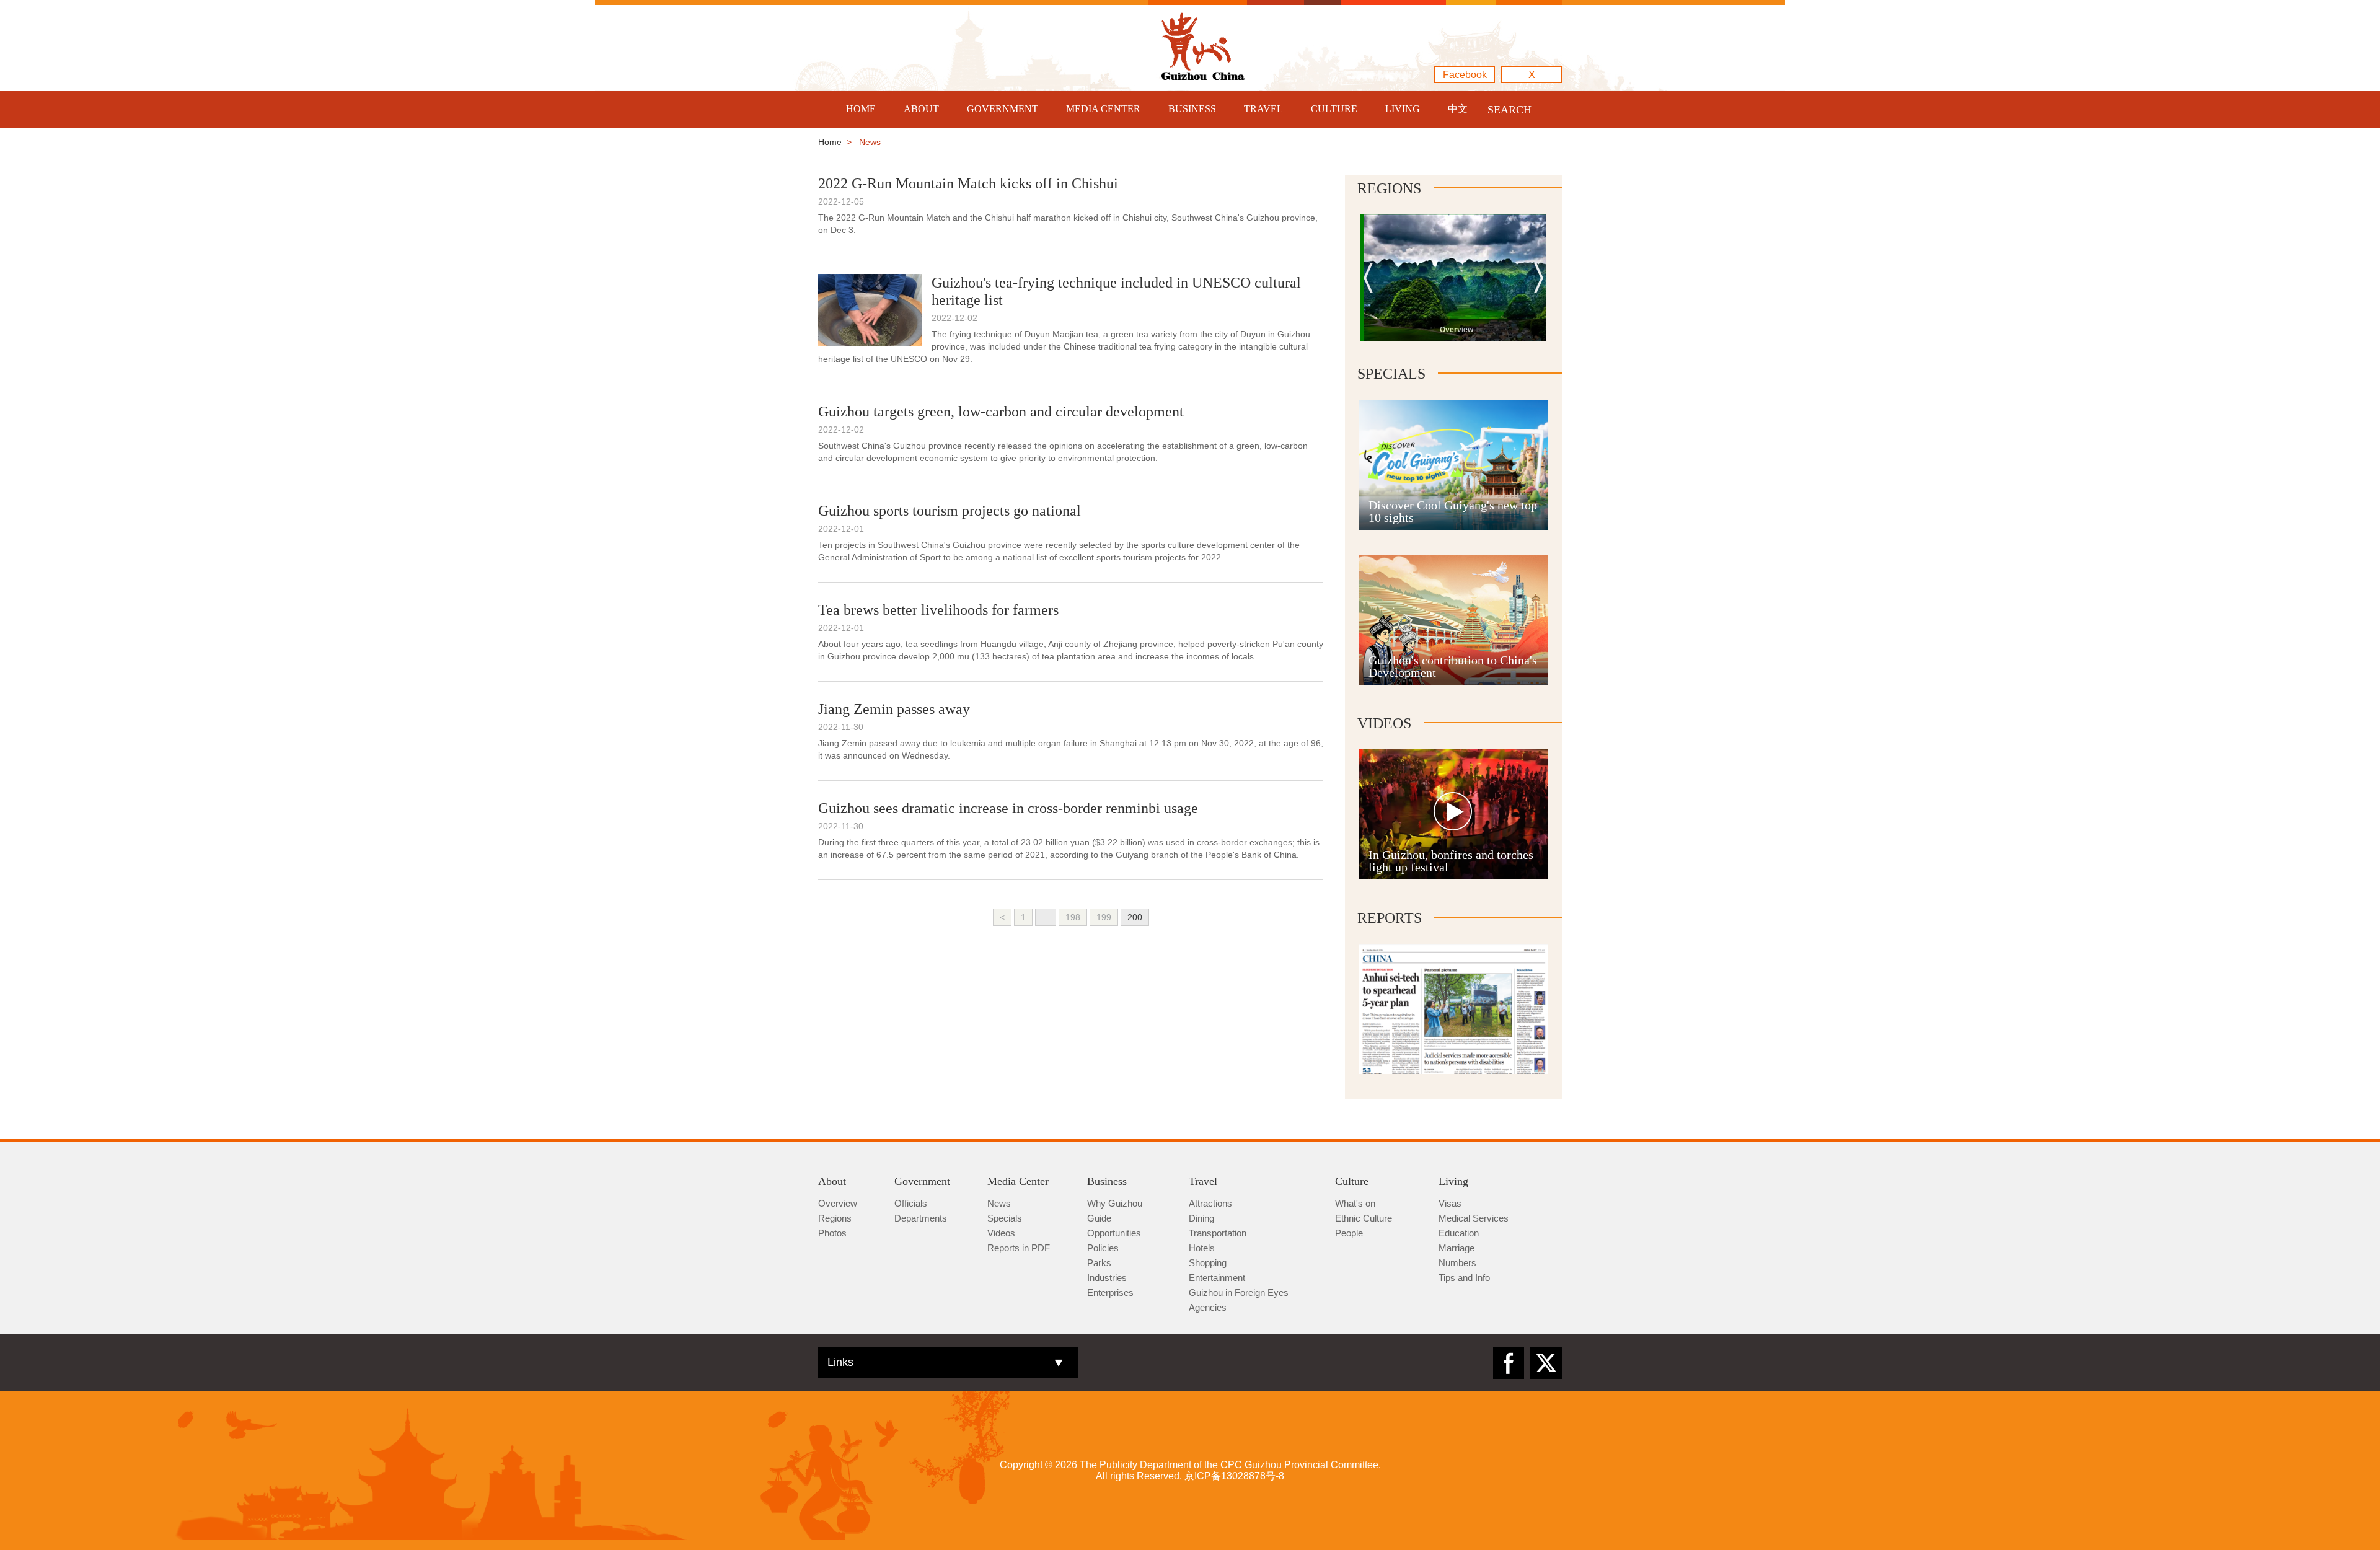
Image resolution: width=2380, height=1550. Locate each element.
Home (830, 142)
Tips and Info (1464, 1278)
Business (1107, 1181)
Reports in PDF (1019, 1248)
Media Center (1018, 1181)
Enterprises (1110, 1292)
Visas (1450, 1203)
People (1349, 1233)
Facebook (1465, 75)
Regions (1389, 188)
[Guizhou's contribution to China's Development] (1454, 560)
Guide (1099, 1218)
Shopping (1208, 1263)
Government (922, 1181)
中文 (1458, 109)
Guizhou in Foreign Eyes (1239, 1292)
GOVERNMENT (1003, 109)
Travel (1203, 1181)
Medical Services (1474, 1218)
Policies (1103, 1248)
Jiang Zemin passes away (894, 709)
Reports (1390, 918)
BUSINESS (1192, 109)
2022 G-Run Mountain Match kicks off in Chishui (968, 183)
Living (1453, 1181)
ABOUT (921, 109)
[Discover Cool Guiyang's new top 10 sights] (1454, 405)
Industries (1107, 1278)
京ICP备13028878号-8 (1234, 1476)
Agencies (1208, 1307)
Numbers (1457, 1263)
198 (1073, 917)
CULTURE (1334, 109)
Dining (1201, 1218)
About (832, 1181)
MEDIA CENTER (1103, 109)
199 (1104, 917)
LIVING (1403, 109)
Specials (1391, 374)
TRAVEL (1263, 109)
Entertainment (1217, 1278)
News (999, 1203)
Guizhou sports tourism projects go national (950, 511)
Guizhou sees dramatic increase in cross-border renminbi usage (1008, 808)
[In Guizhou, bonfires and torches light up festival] (1454, 755)
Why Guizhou (1115, 1203)
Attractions (1210, 1203)
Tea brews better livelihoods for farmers (938, 610)
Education (1459, 1233)
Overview (838, 1203)
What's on (1355, 1203)
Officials (911, 1203)
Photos (832, 1233)
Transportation (1218, 1233)
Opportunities (1114, 1233)
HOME (861, 109)
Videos (1384, 723)
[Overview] (1457, 238)
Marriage (1457, 1248)
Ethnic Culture (1364, 1218)
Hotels (1202, 1248)
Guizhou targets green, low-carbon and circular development (1001, 412)
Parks (1099, 1263)
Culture (1352, 1181)
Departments (921, 1218)
